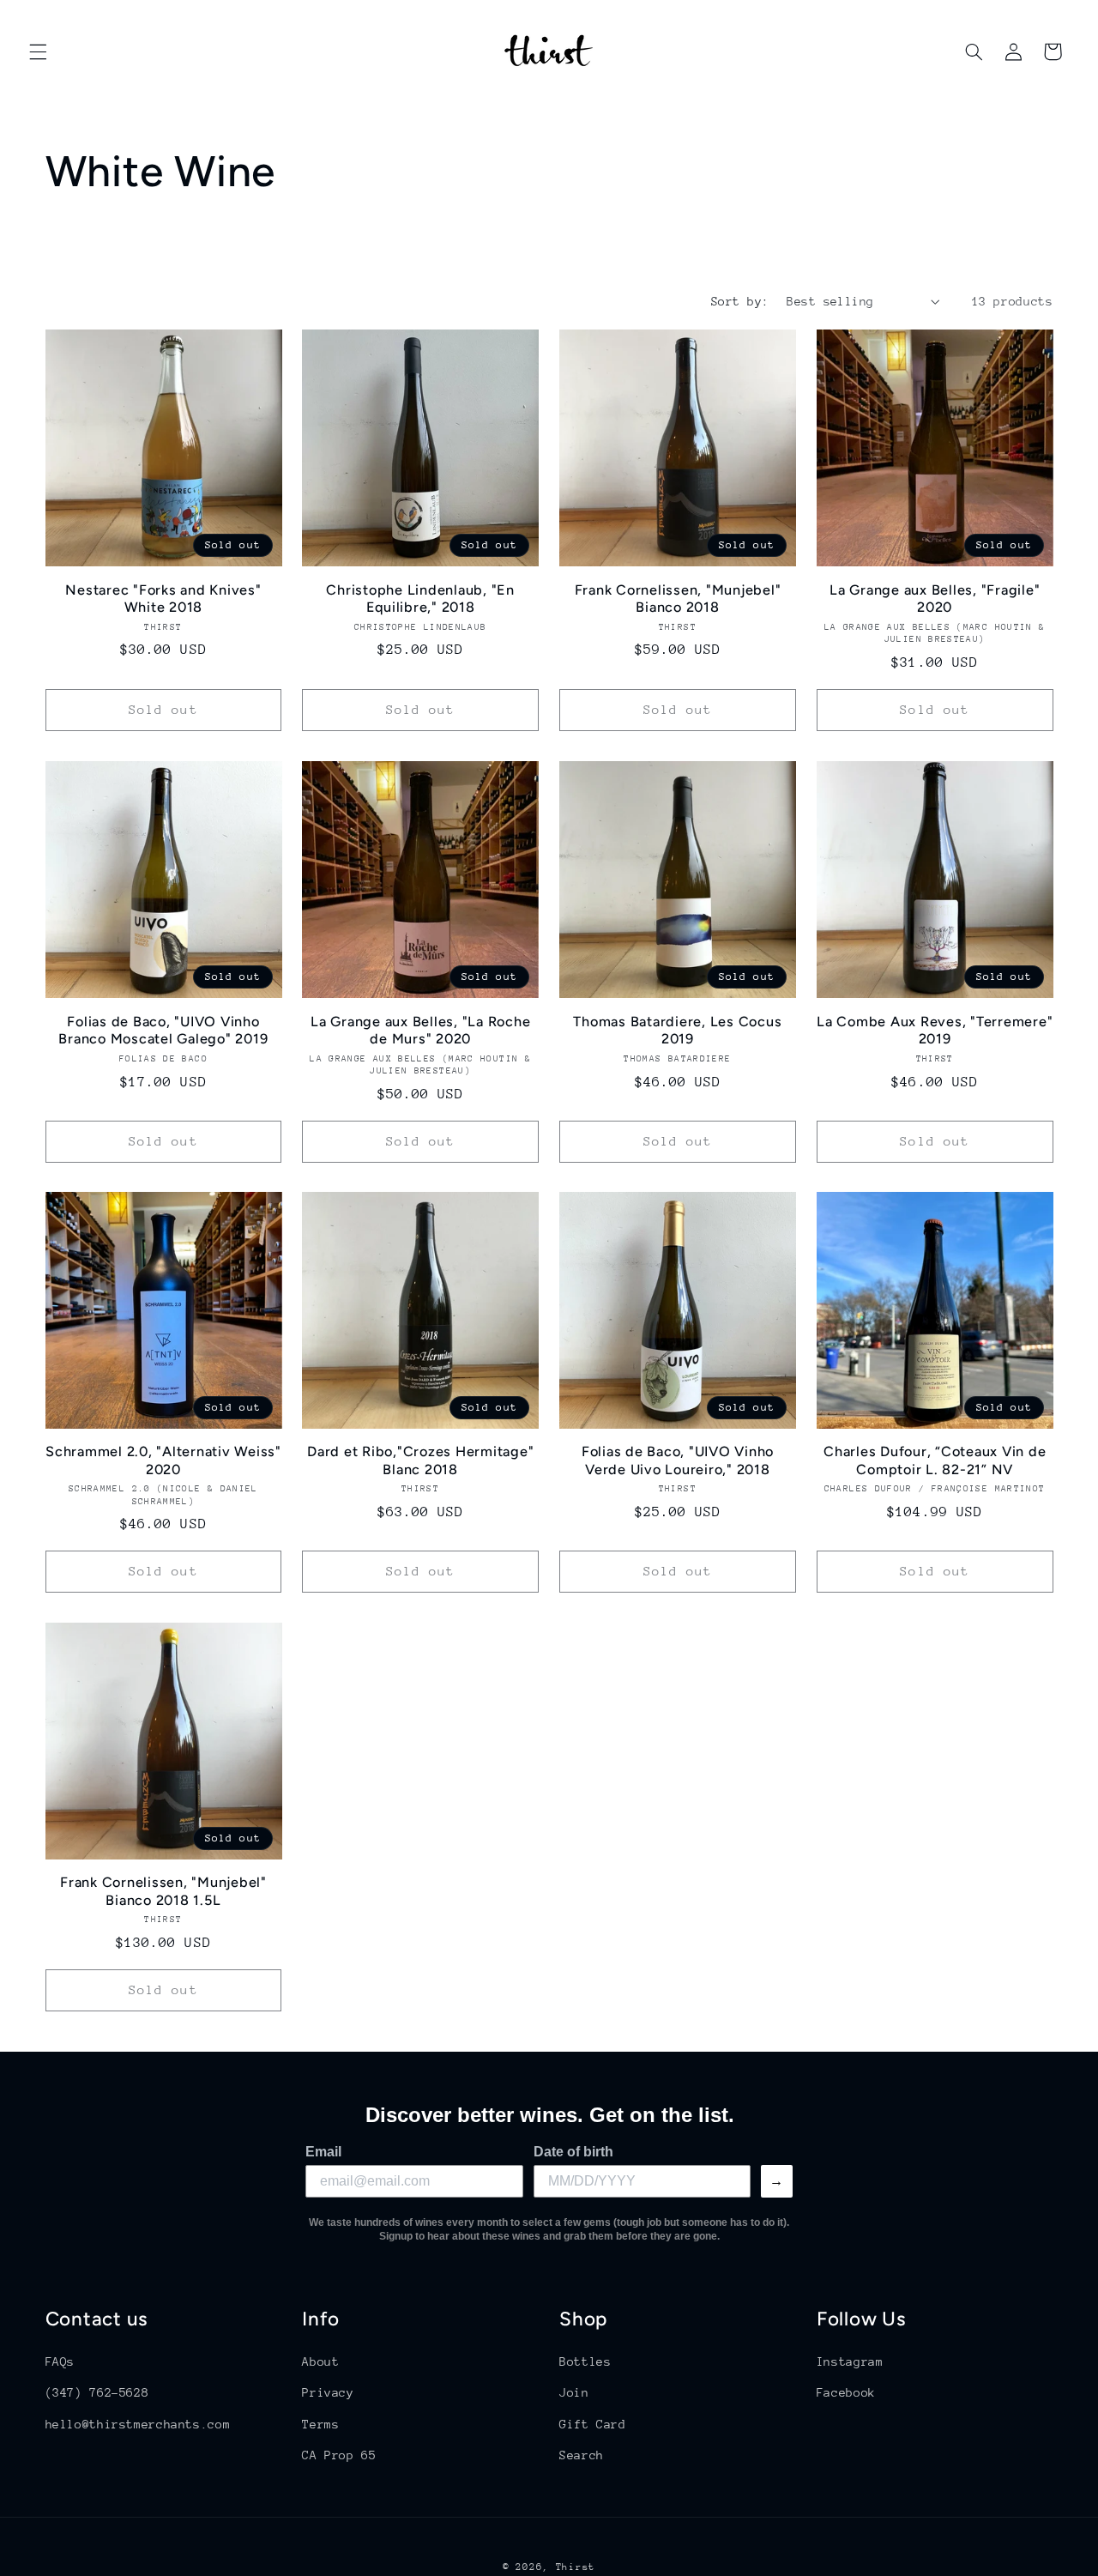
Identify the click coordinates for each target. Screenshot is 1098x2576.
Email (323, 2152)
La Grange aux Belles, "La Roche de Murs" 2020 (420, 1029)
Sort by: (740, 301)
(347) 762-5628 (97, 2392)
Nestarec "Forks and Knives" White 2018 (163, 599)
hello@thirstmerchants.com (138, 2424)
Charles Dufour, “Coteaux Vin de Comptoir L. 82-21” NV (935, 1460)
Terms (320, 2424)
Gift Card (593, 2424)
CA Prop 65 (339, 2455)
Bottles (585, 2361)
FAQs (60, 2361)
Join (574, 2392)
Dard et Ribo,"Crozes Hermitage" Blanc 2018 (420, 1460)
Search (582, 2455)
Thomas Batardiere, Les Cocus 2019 (677, 1029)
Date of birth (573, 2152)
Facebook (846, 2392)
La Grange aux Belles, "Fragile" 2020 (935, 599)
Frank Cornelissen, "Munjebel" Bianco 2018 (678, 599)
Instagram (850, 2361)
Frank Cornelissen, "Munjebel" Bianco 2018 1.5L (163, 1892)
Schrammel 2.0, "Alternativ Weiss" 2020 (163, 1460)
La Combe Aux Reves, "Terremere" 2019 (935, 1029)
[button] (38, 51)
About (320, 2361)
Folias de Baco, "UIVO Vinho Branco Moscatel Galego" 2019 (163, 1029)
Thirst (576, 2567)
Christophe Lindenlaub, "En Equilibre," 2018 (420, 599)
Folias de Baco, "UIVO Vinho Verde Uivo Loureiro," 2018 (678, 1460)
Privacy (328, 2392)
